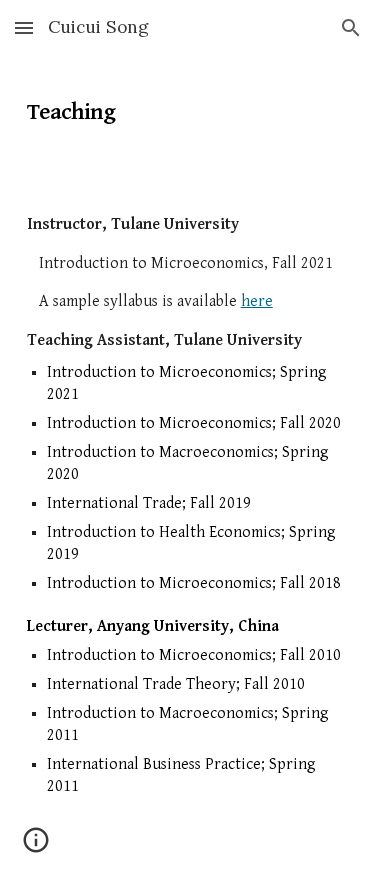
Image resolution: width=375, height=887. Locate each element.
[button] (24, 27)
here (257, 301)
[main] (188, 105)
